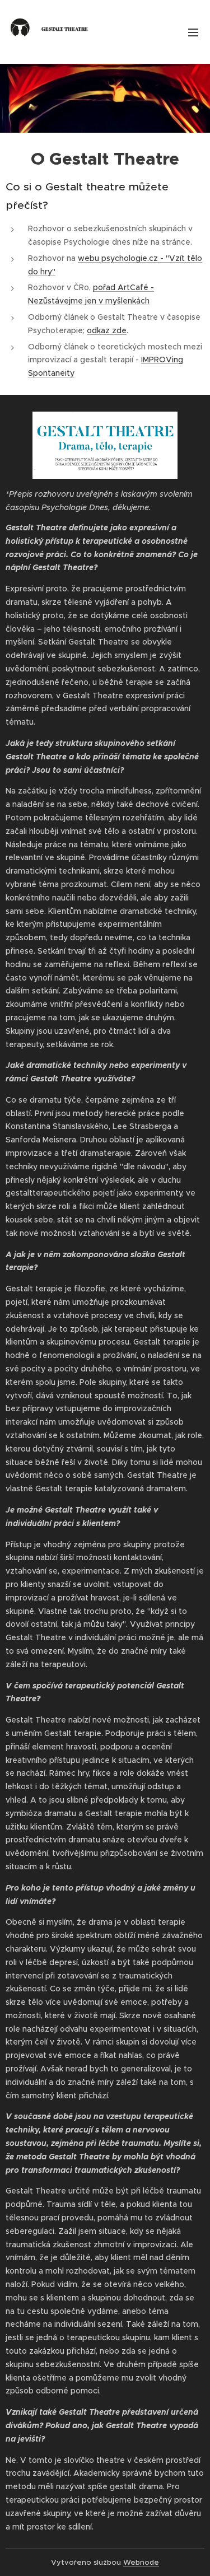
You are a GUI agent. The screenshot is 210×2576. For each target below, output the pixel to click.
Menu (193, 32)
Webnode (141, 2562)
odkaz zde (107, 330)
